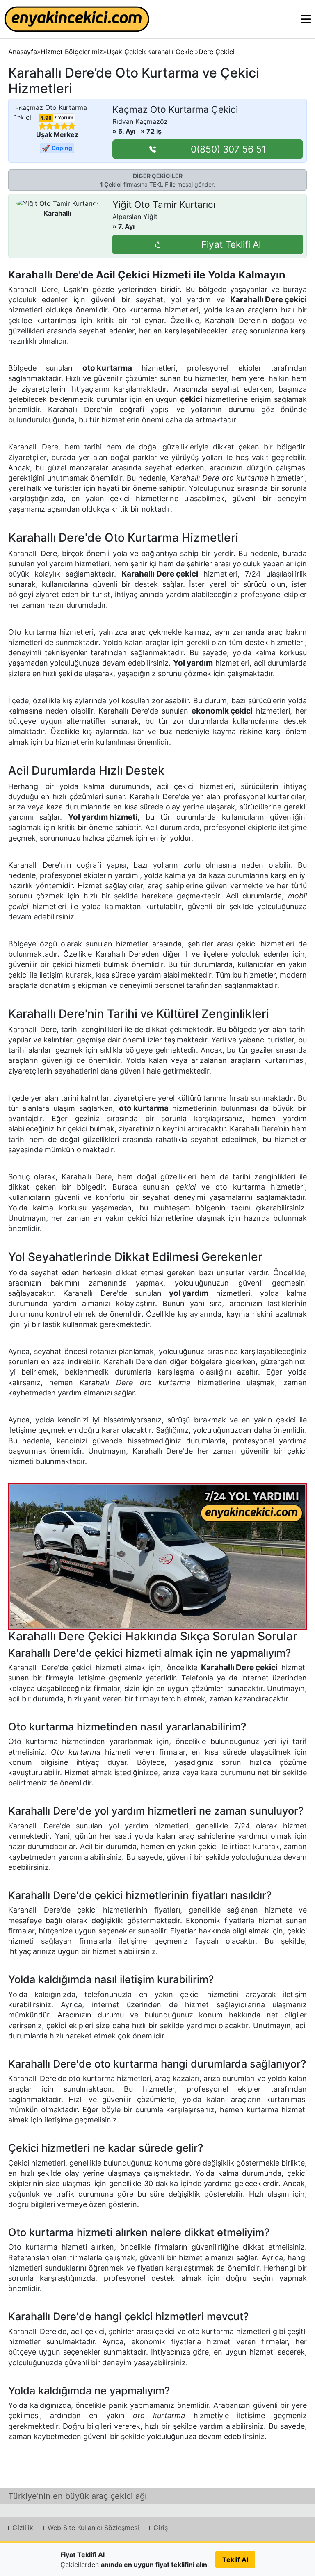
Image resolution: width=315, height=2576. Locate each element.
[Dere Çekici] (158, 1556)
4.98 (46, 118)
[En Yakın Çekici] (77, 19)
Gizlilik (23, 2528)
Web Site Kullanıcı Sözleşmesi (93, 2528)
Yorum (64, 117)
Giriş (161, 2528)
